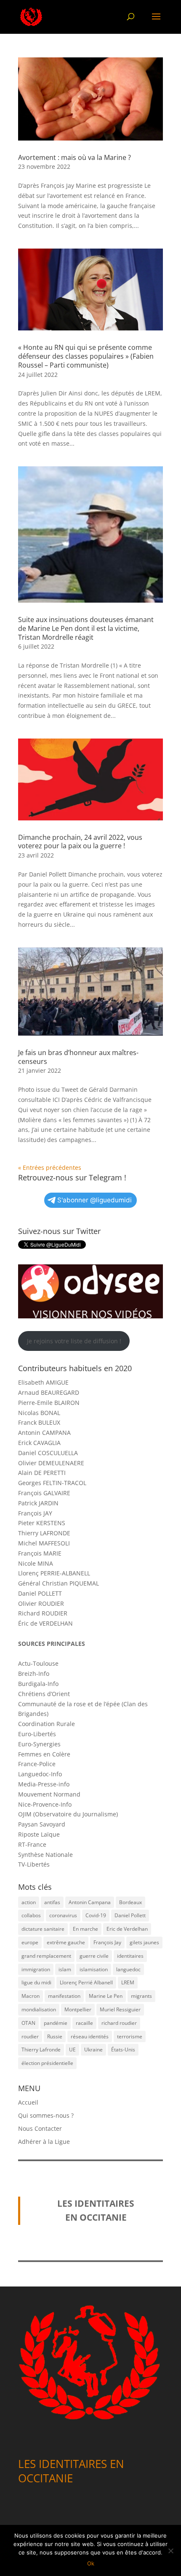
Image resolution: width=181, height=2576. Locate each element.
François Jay (107, 1942)
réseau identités (90, 2036)
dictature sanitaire (43, 1929)
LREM (128, 1982)
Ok (91, 2563)
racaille (84, 2023)
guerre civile (94, 1956)
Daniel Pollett (130, 1915)
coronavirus (63, 1915)
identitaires (130, 1956)
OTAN (28, 2023)
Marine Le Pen (106, 1996)
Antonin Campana (90, 1902)
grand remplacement (46, 1956)
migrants (141, 1996)
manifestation (64, 1996)
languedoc (128, 1969)
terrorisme (130, 2036)
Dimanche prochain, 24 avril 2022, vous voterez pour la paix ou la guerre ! (80, 842)
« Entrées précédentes (50, 1168)
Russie (55, 2036)
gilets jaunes (144, 1942)
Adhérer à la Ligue (44, 2142)
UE (72, 2050)
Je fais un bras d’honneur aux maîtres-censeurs (78, 1057)
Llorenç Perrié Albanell (86, 1982)
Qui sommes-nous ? (46, 2115)
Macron (31, 1996)
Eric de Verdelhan (127, 1929)
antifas (52, 1902)
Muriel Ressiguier (120, 2009)
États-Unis (123, 2050)
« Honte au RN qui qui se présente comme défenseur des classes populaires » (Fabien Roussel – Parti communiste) (86, 356)
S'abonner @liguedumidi (94, 1200)
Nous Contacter (40, 2128)
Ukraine (93, 2050)
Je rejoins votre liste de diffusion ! (74, 1341)
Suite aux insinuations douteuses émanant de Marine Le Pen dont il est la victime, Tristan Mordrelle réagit (86, 628)
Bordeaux (130, 1902)
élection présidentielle (47, 2063)
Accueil (28, 2102)
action (29, 1902)
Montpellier (78, 2009)
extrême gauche (66, 1942)
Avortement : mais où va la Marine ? (75, 157)
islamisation (94, 1969)
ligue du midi (36, 1982)
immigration (36, 1969)
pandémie (56, 2023)
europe (30, 1942)
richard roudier (119, 2023)
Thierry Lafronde (41, 2050)
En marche (85, 1929)
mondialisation (39, 2009)
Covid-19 (96, 1915)
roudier (30, 2036)
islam (65, 1969)
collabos (31, 1915)
